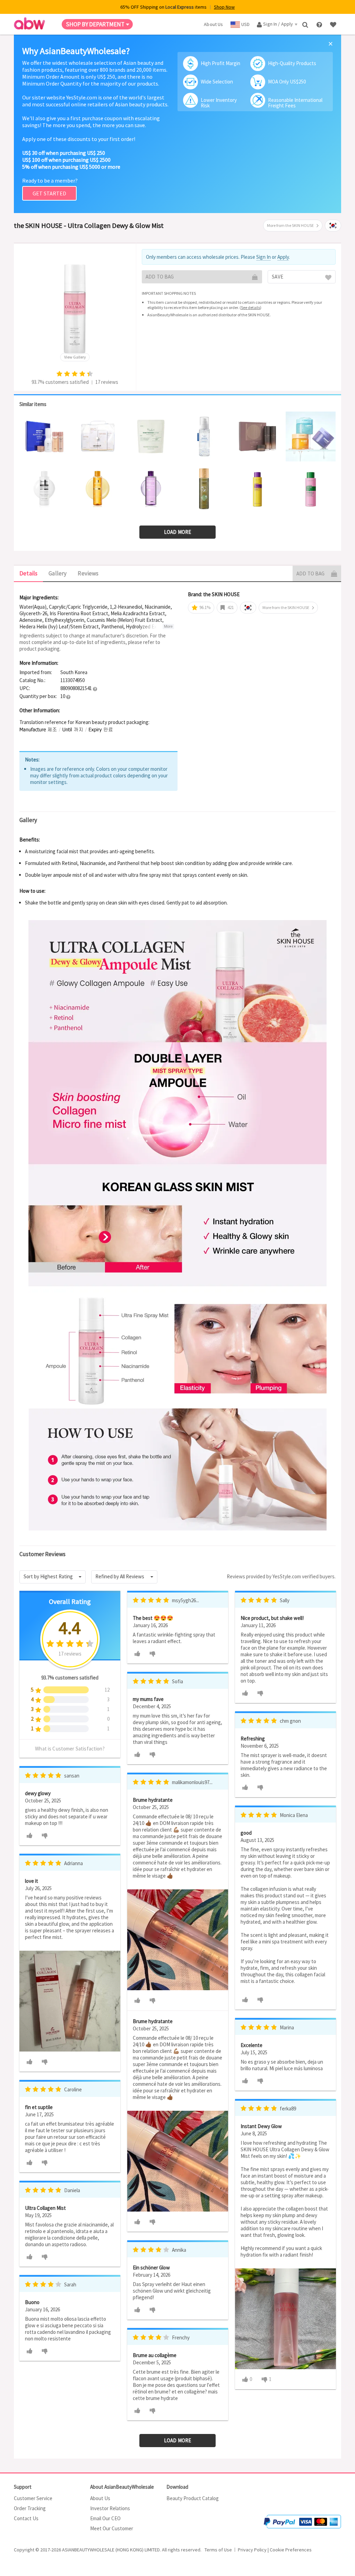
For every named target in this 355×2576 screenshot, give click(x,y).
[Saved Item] (334, 24)
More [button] (168, 626)
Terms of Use (218, 2550)
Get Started (49, 193)
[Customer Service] (320, 24)
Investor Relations (110, 2508)
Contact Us (26, 2518)
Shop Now (224, 7)
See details (250, 307)
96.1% (204, 607)
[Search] (306, 24)
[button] (95, 689)
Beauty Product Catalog (193, 2498)
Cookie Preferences (291, 2550)
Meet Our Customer (112, 2528)
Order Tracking (30, 2508)
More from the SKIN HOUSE (290, 225)
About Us (100, 2498)
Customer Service (33, 2498)
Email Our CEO (105, 2518)
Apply (283, 257)
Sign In (263, 257)
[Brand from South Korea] (333, 226)
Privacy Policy (252, 2550)
